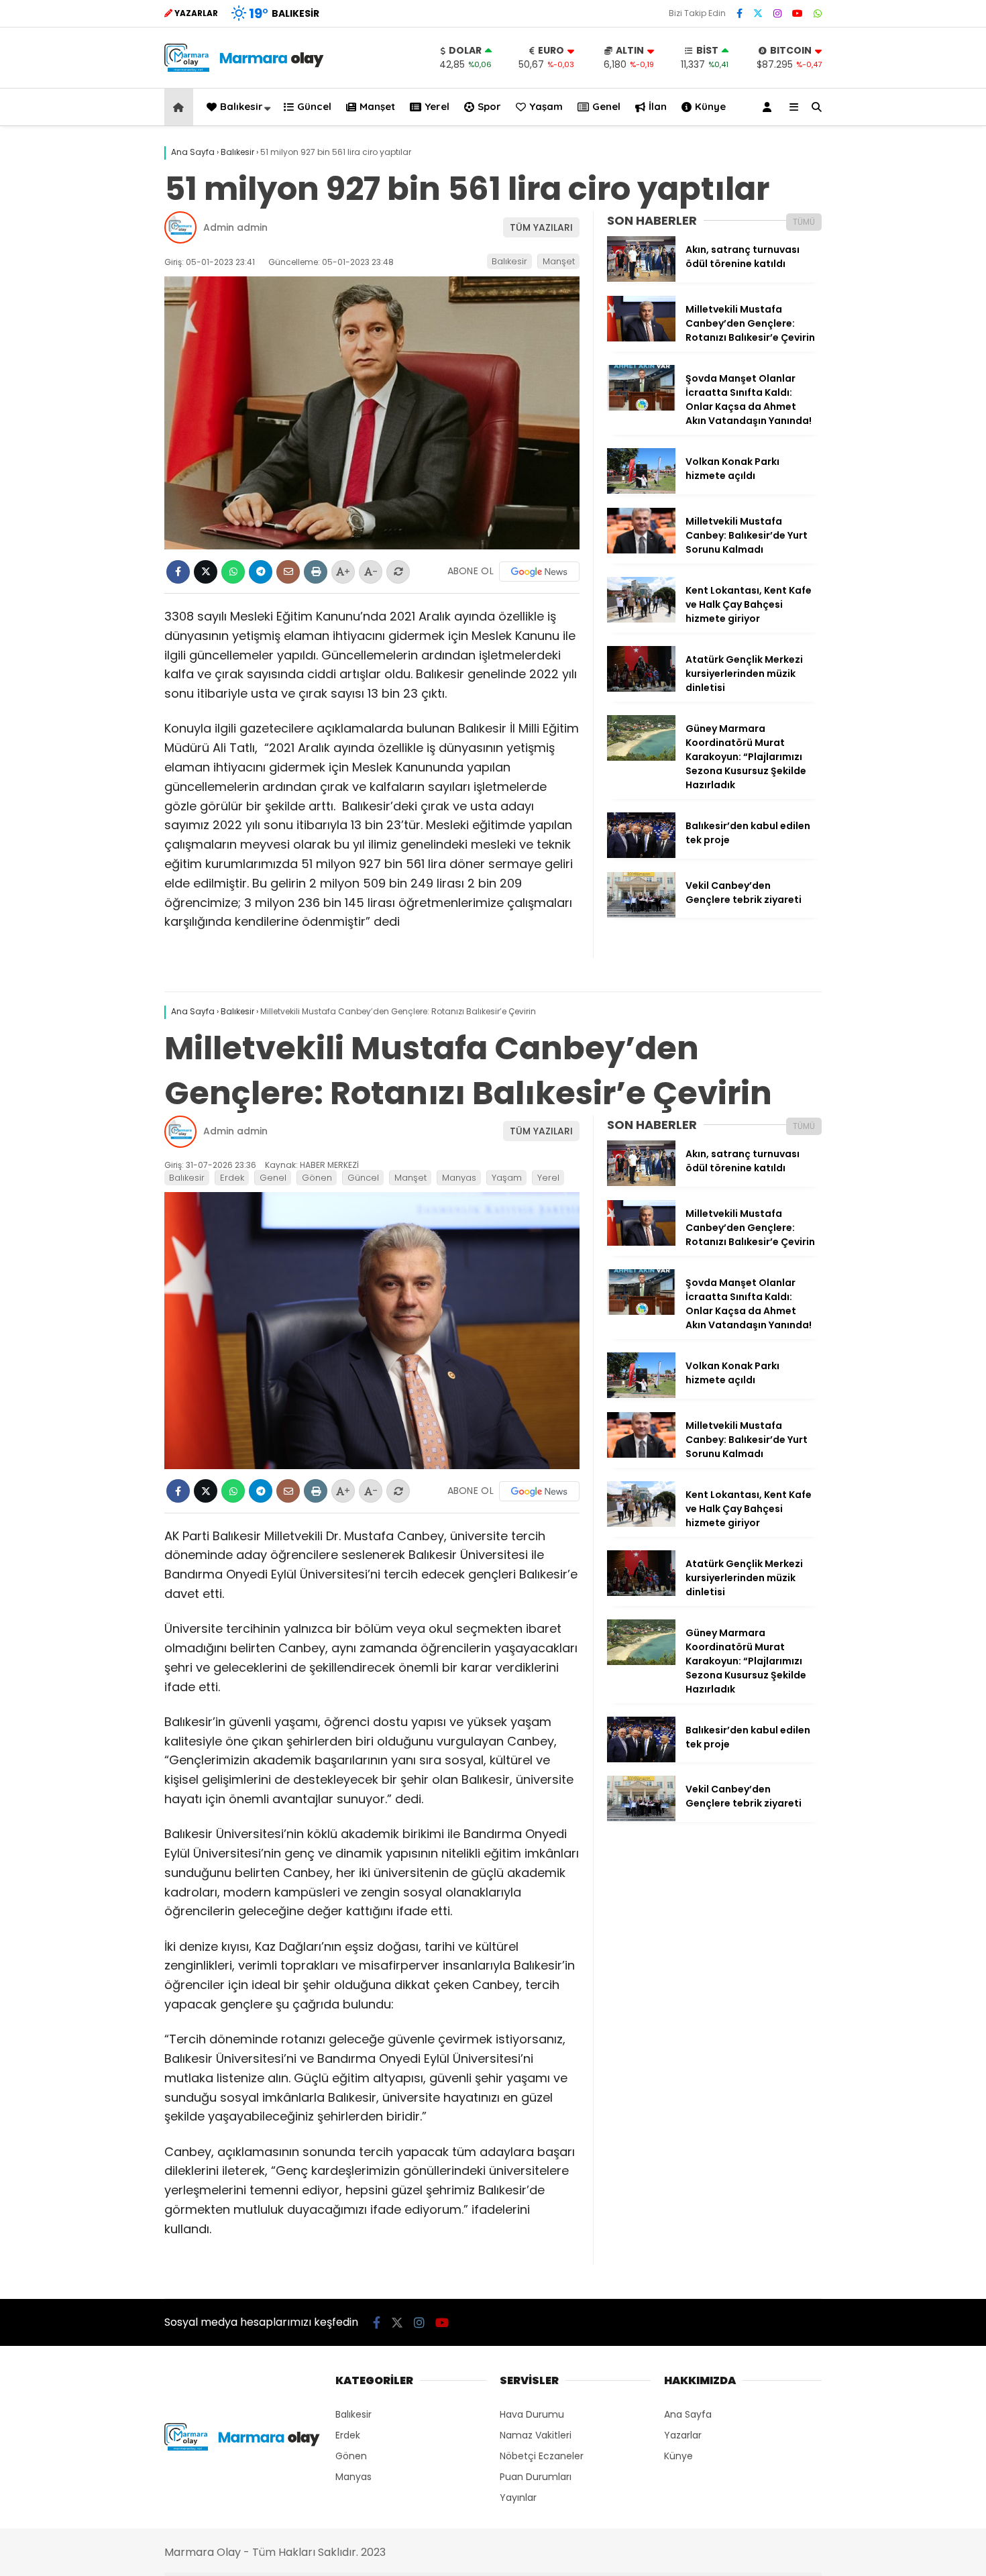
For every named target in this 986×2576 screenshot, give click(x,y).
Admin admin (235, 227)
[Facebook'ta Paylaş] (178, 572)
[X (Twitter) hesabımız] (758, 13)
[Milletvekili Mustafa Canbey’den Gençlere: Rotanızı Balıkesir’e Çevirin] (641, 338)
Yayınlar (518, 2498)
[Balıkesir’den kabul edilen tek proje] (641, 855)
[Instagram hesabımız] (777, 13)
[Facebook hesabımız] (739, 13)
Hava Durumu (532, 2414)
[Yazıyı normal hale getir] (398, 572)
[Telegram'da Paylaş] (261, 572)
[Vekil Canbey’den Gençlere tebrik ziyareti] (641, 914)
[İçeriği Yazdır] (316, 572)
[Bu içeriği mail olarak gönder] (288, 572)
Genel (606, 106)
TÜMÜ (804, 222)
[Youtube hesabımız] (798, 13)
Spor (489, 106)
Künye (710, 106)
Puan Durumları (536, 2477)
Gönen (317, 1178)
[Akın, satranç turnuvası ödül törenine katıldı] (641, 278)
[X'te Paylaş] (206, 572)
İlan (658, 106)
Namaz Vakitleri (536, 2435)
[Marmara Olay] (245, 68)
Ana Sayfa (688, 2414)
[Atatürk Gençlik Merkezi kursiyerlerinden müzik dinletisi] (641, 688)
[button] (181, 107)
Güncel (314, 106)
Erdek (232, 1178)
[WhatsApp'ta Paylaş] (233, 572)
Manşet (377, 106)
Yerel (437, 106)
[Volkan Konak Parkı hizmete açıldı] (641, 490)
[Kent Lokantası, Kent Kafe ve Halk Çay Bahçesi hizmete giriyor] (641, 619)
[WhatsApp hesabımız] (818, 13)
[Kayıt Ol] (769, 107)
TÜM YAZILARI (541, 227)
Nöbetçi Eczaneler (542, 2456)
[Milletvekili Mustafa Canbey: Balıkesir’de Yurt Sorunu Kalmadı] (641, 550)
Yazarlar (683, 2435)
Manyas (459, 1178)
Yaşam (546, 106)
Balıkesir (241, 106)
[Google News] (539, 572)
